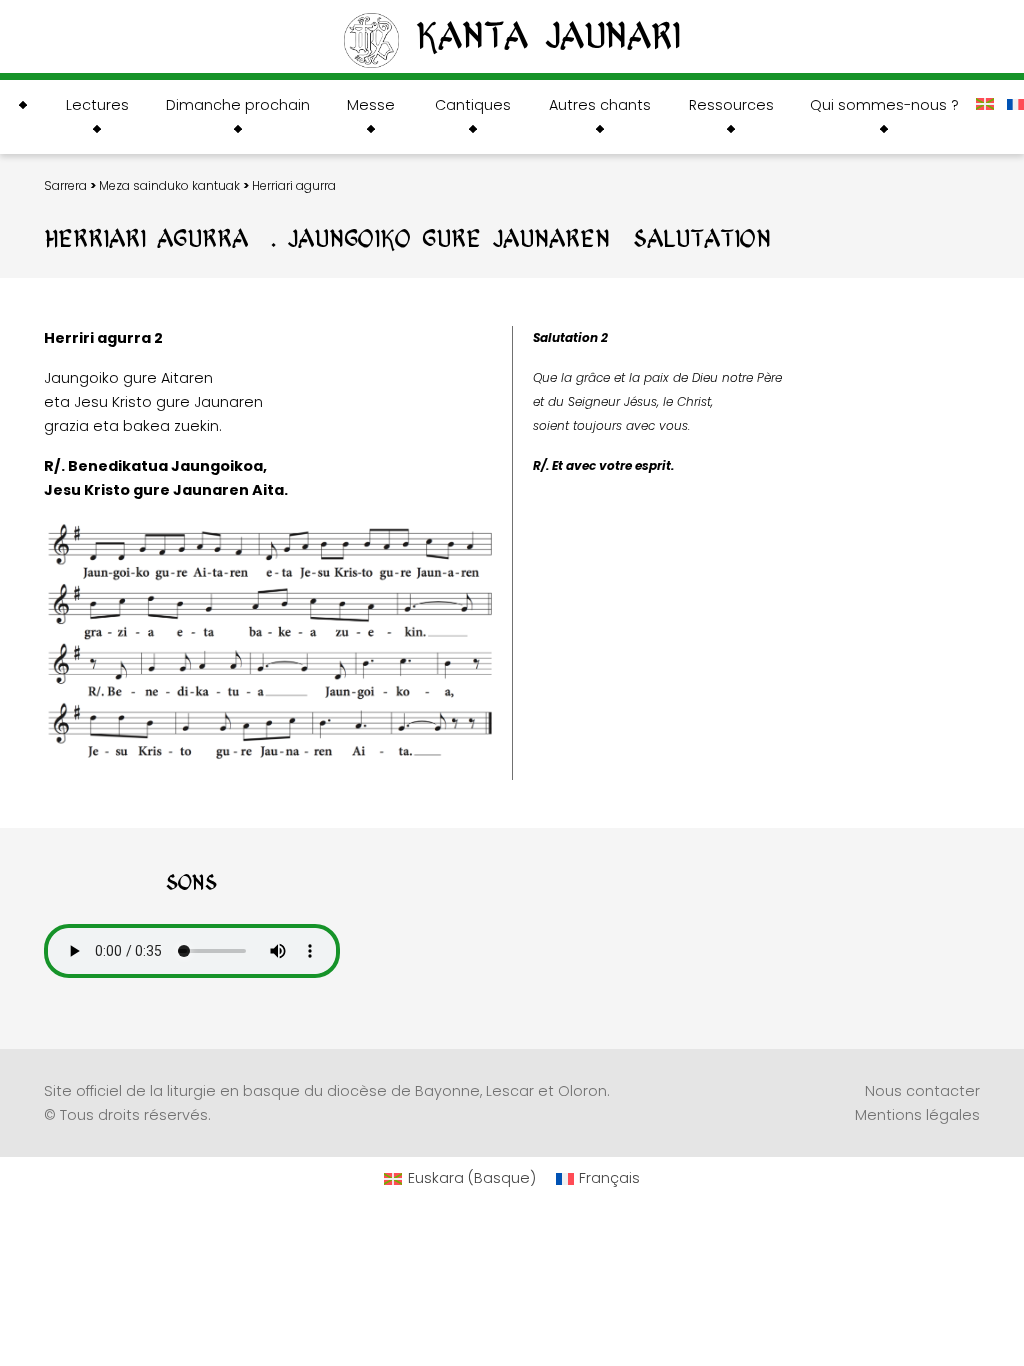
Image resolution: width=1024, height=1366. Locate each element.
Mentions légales (917, 1115)
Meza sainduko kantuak (169, 185)
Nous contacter (922, 1091)
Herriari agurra (294, 185)
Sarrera (65, 185)
